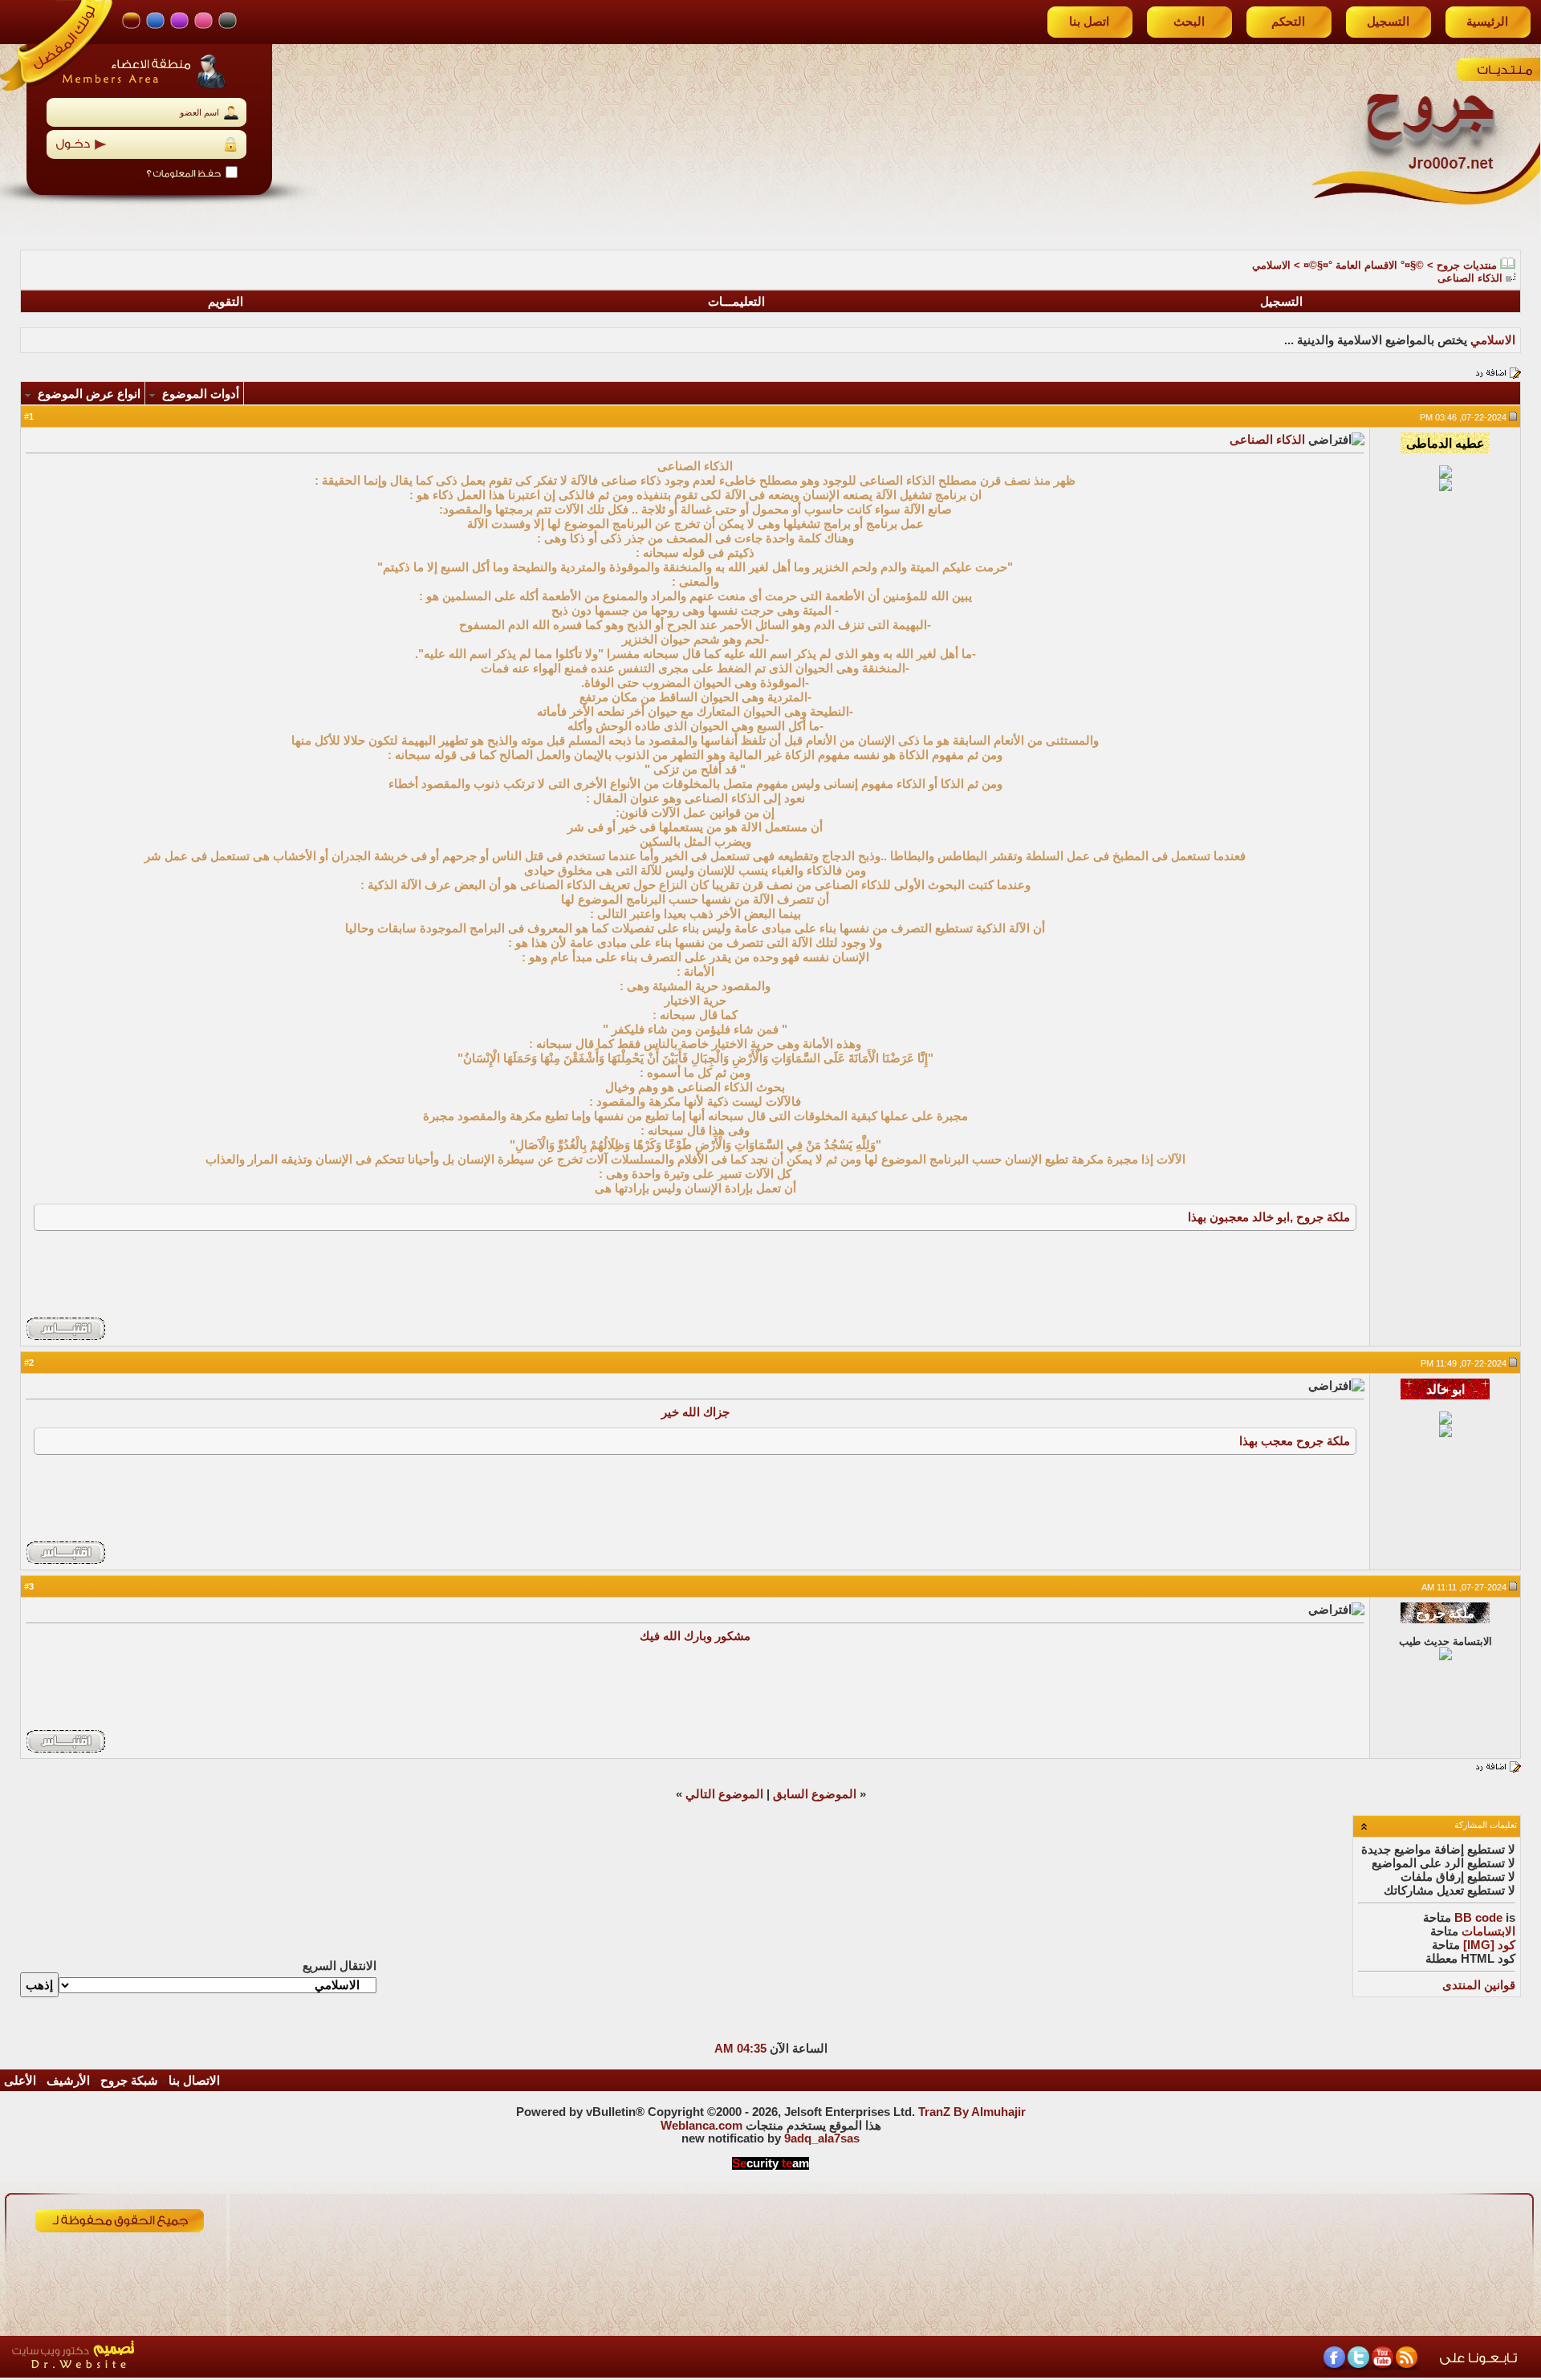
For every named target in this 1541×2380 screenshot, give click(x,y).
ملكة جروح (1323, 1217)
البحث (1189, 22)
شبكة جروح (129, 2081)
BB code (1478, 1918)
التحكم (1288, 22)
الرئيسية (1487, 22)
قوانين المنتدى (1479, 1985)
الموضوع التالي (724, 1794)
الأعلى (20, 2081)
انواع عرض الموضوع (89, 394)
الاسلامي (1271, 265)
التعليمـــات (736, 302)
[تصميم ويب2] (148, 2373)
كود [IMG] (1489, 1945)
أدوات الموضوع (201, 394)
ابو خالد (1271, 1217)
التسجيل (1388, 22)
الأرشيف (68, 2081)
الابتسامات (1488, 1931)
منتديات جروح (1467, 265)
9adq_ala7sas (822, 2138)
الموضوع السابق (815, 1794)
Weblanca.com (701, 2126)
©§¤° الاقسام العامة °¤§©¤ (1364, 265)
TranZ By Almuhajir (972, 2112)
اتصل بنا (1089, 22)
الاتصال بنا (194, 2081)
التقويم (226, 302)
